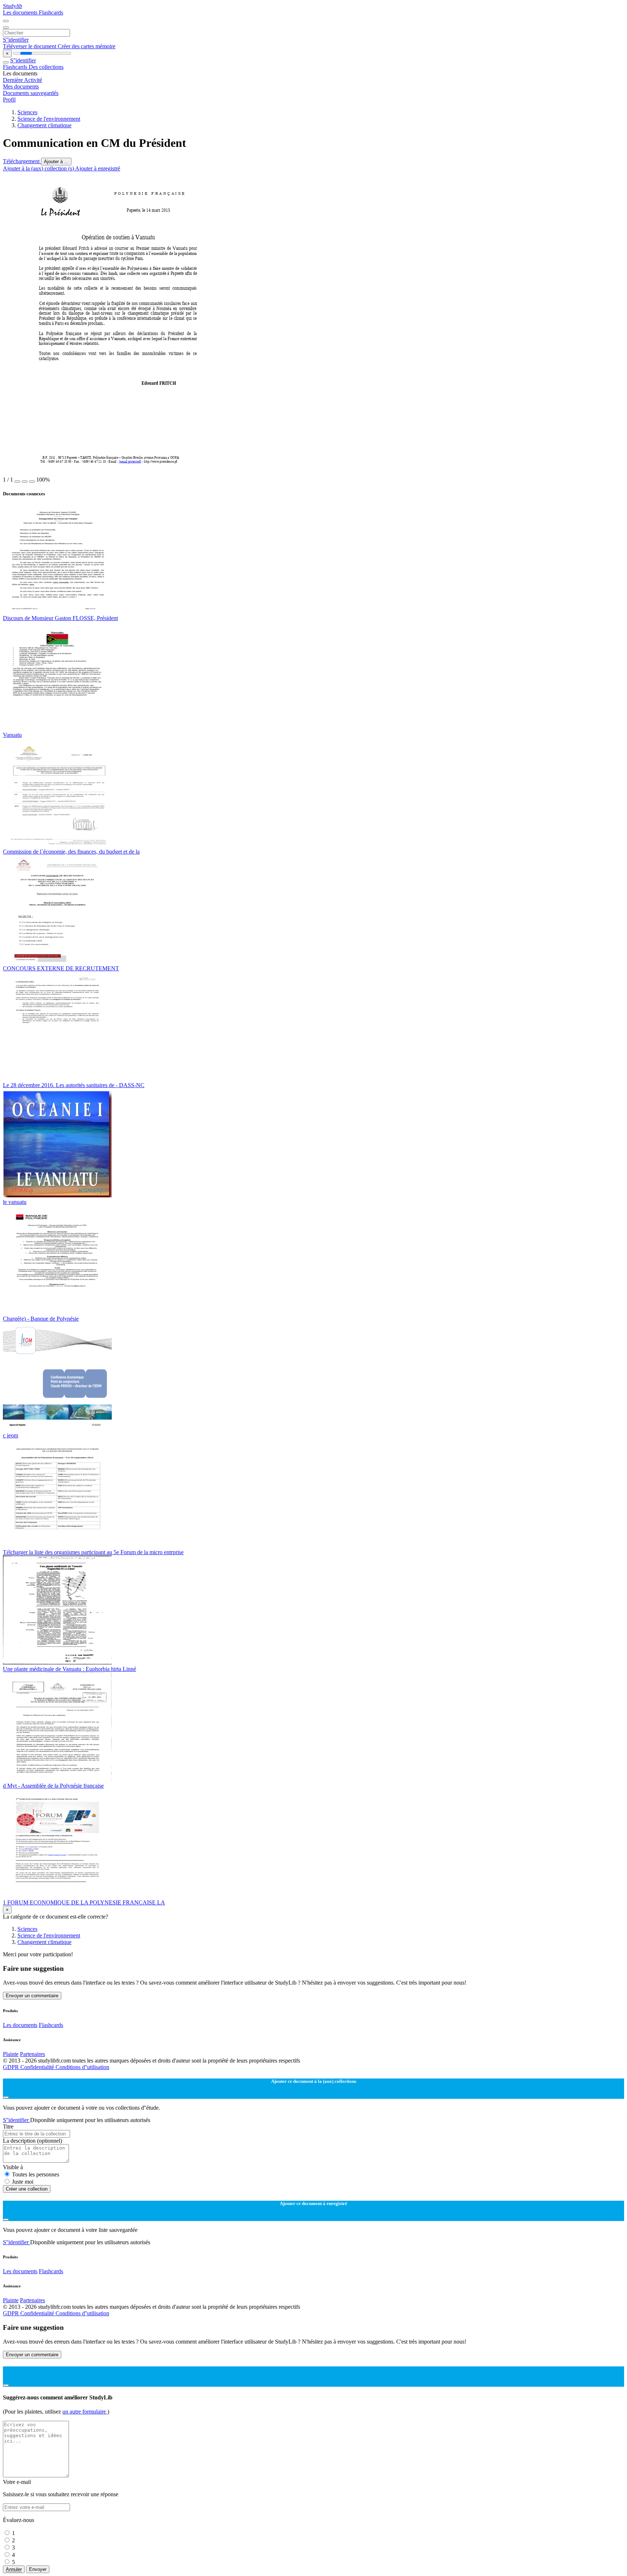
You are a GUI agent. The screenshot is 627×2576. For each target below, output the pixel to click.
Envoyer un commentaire (32, 1996)
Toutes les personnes (36, 2174)
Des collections (46, 67)
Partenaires (32, 2054)
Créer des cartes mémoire (87, 46)
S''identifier (16, 40)
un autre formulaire (85, 2412)
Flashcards (51, 13)
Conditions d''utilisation (82, 2067)
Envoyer (38, 2569)
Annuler (14, 2569)
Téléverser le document (30, 46)
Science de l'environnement (49, 119)
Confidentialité (38, 2067)
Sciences (27, 112)
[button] (17, 482)
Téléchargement (22, 161)
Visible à (13, 2167)
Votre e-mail (17, 2482)
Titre (8, 2127)
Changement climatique (44, 125)
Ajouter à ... (56, 162)
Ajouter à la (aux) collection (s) (39, 168)
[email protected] (130, 461)
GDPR (12, 2067)
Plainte (11, 2054)
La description (32, 2141)
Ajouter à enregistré (98, 168)
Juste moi (23, 2182)
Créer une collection (27, 2189)
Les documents (21, 13)
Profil (9, 100)
